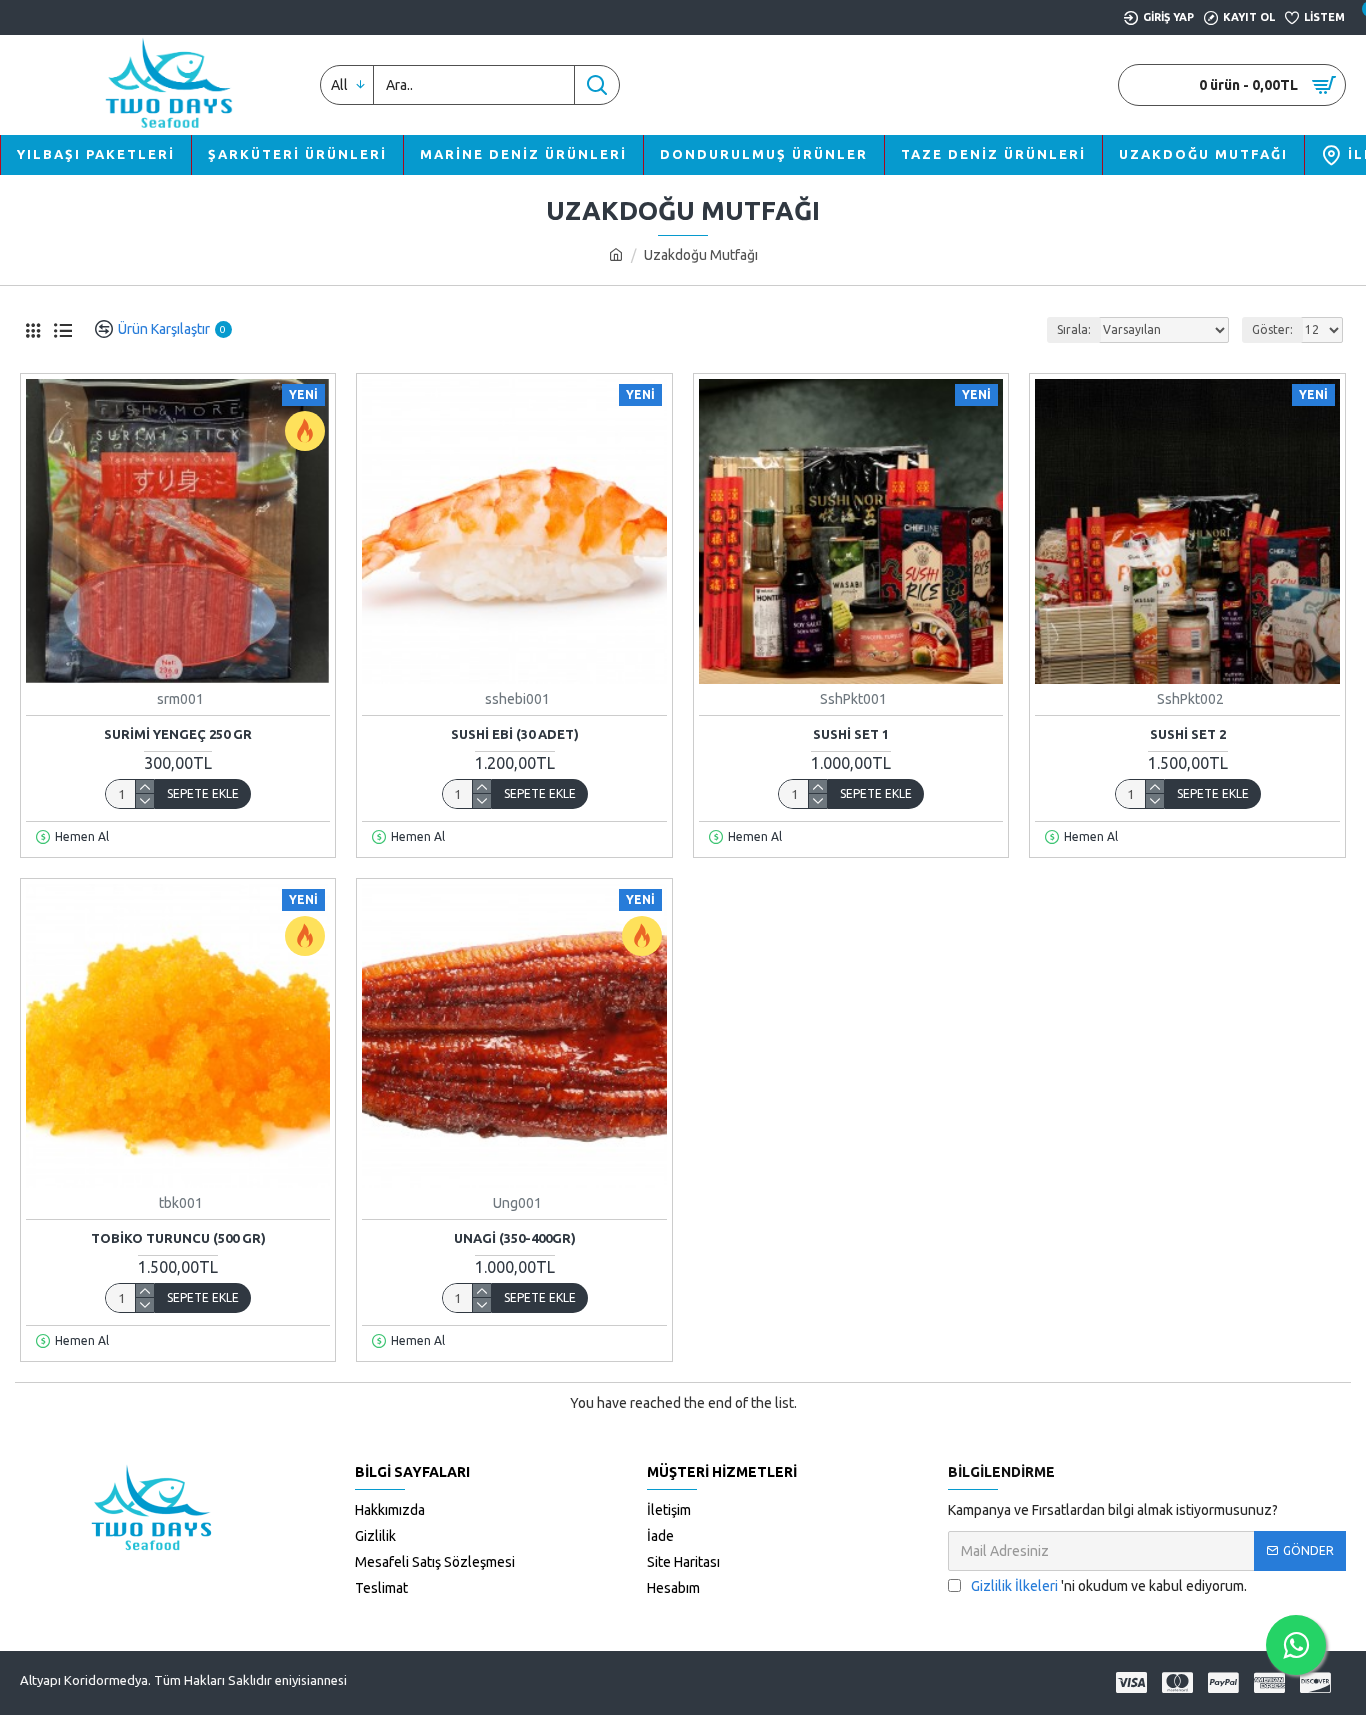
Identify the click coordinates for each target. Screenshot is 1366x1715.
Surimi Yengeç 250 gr (178, 734)
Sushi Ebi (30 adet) (515, 734)
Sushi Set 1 (851, 734)
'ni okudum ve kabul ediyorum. (1109, 1586)
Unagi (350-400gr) (515, 1238)
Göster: (1272, 329)
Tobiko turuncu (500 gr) (178, 1238)
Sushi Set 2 (1188, 734)
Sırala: (1074, 329)
